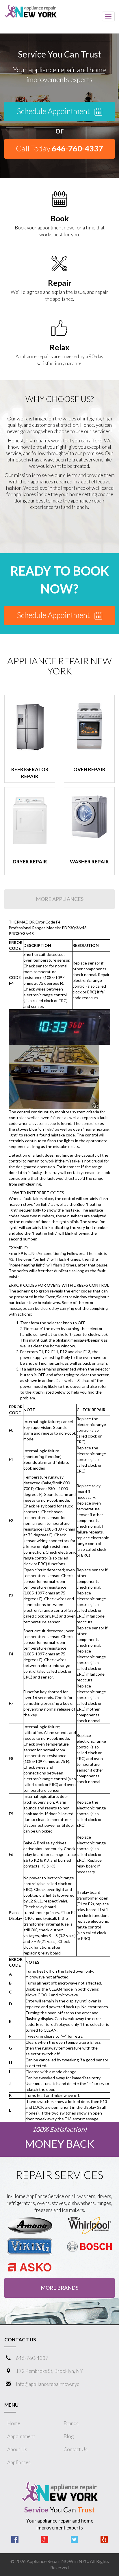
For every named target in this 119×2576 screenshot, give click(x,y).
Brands (71, 2423)
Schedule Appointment (54, 111)
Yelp (104, 2539)
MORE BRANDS (59, 2288)
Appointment (21, 2436)
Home (14, 2423)
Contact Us (76, 2449)
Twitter (74, 2539)
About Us (17, 2449)
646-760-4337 (32, 2358)
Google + (45, 2539)
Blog (69, 2436)
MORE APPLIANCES (60, 899)
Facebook (15, 2539)
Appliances (19, 2462)
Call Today (59, 148)
